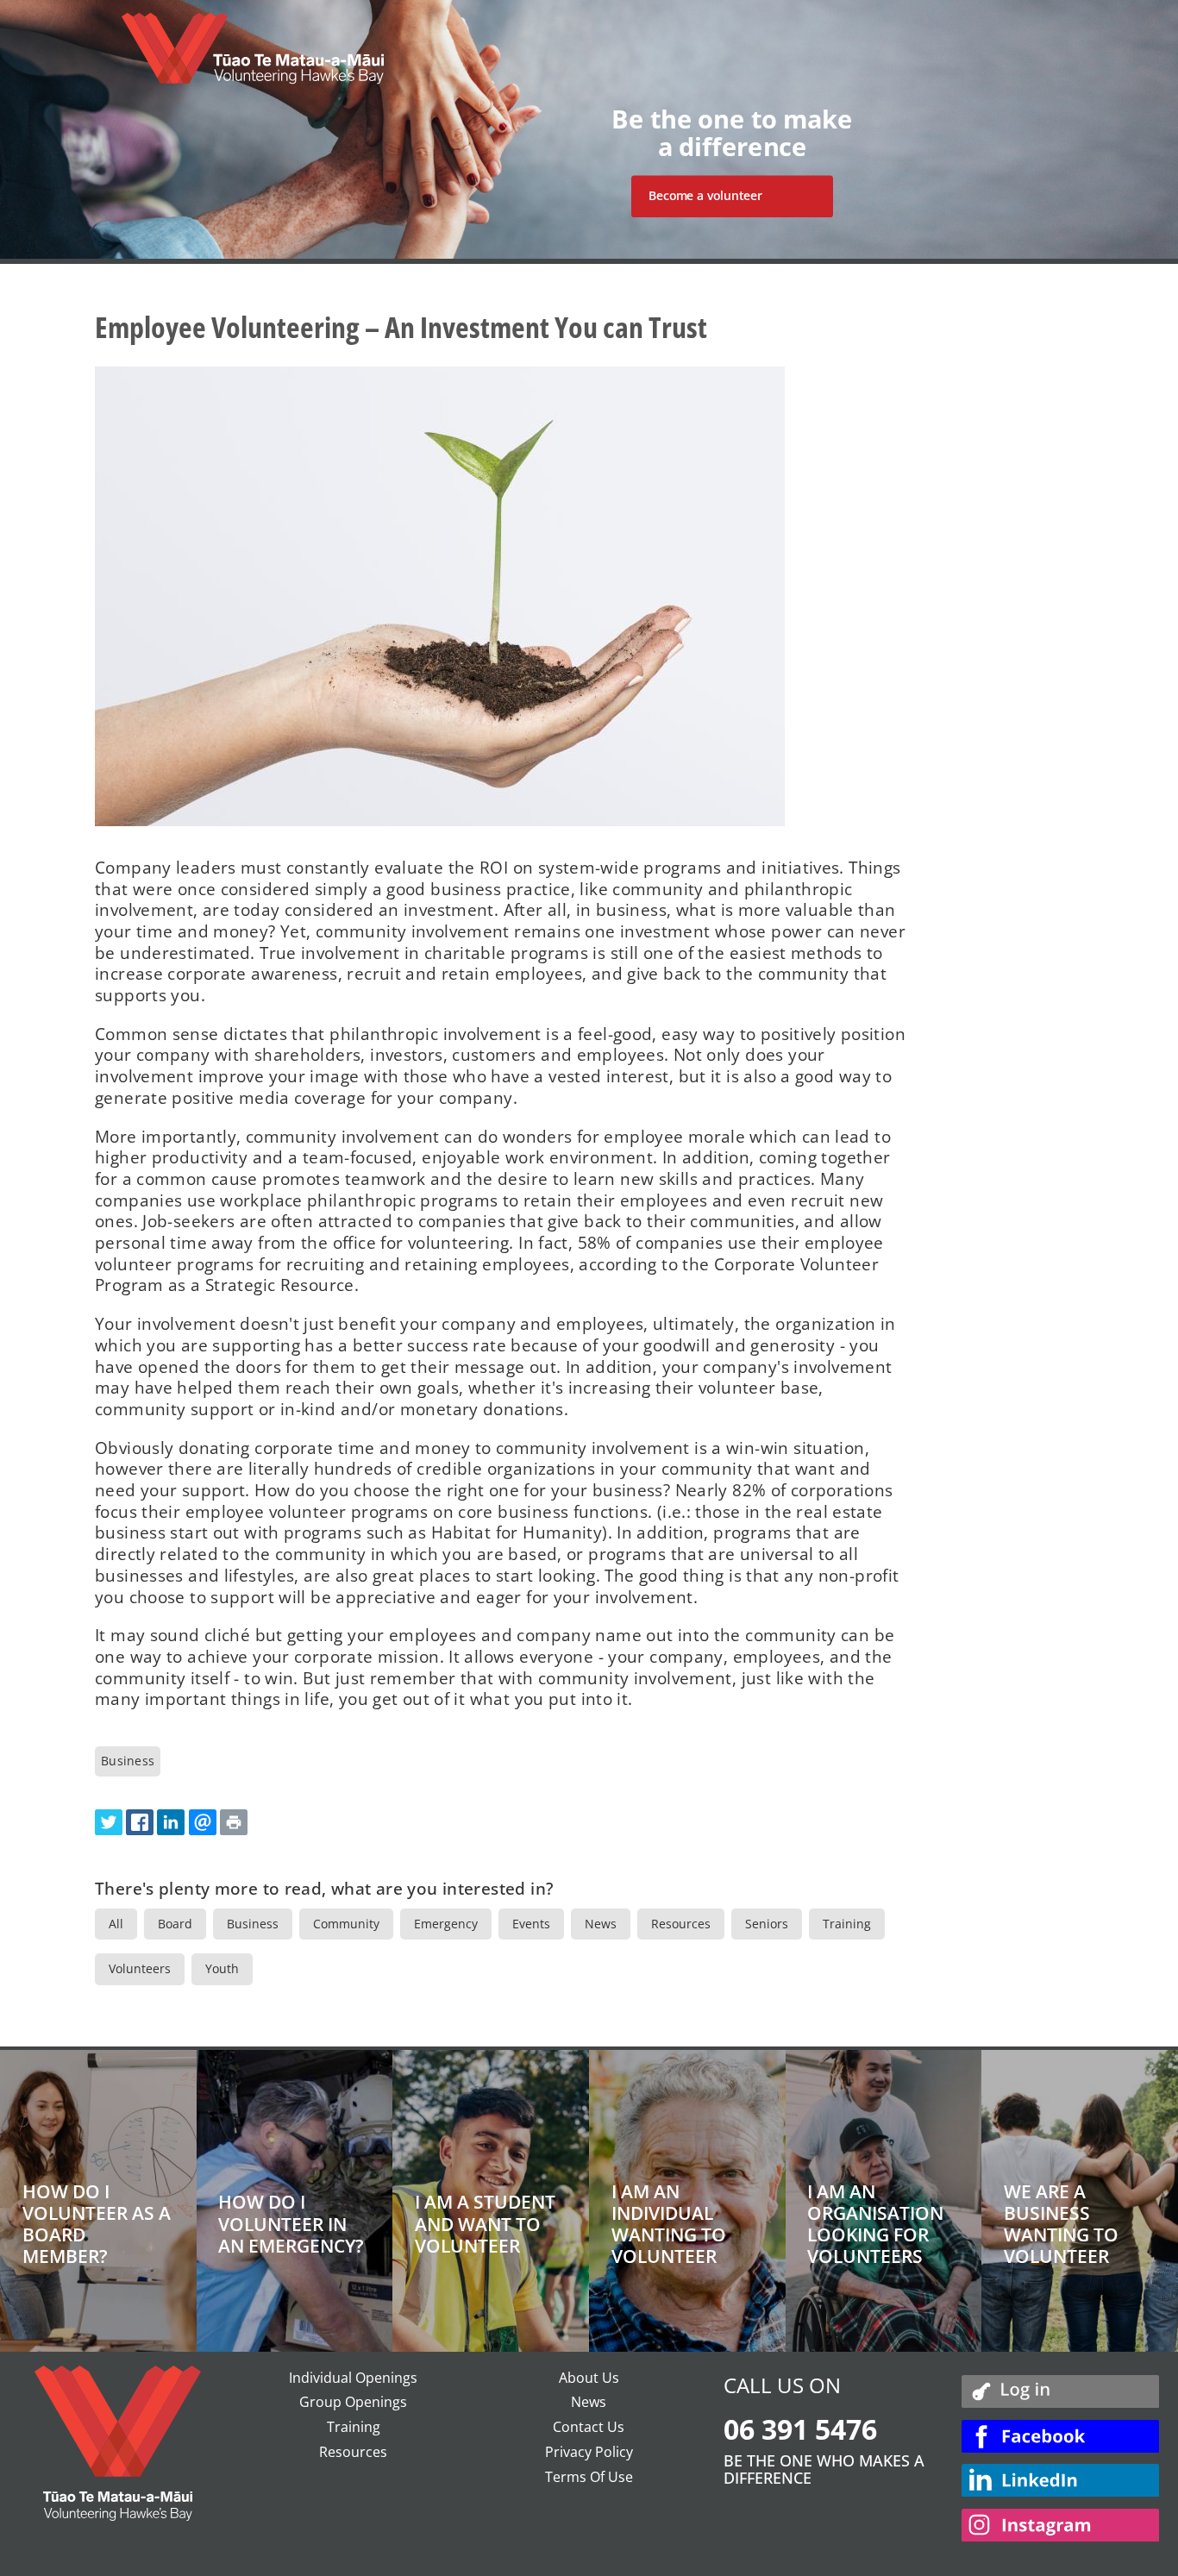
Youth (222, 1968)
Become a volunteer (705, 196)
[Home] (253, 57)
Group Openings (353, 2402)
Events (531, 1924)
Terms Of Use (589, 2477)
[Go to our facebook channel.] (1061, 2438)
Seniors (767, 1924)
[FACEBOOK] (140, 1822)
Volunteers (140, 1968)
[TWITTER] (109, 1822)
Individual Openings (353, 2378)
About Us (589, 2378)
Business (128, 1761)
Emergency (446, 1924)
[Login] (1061, 2391)
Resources (681, 1924)
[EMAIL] (203, 1822)
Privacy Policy (589, 2452)
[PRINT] (234, 1822)
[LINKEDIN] (171, 1822)
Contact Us (589, 2427)
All (116, 1924)
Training (847, 1924)
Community (346, 1924)
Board (175, 1924)
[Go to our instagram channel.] (1061, 2527)
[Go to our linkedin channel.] (1061, 2482)
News (601, 1924)
